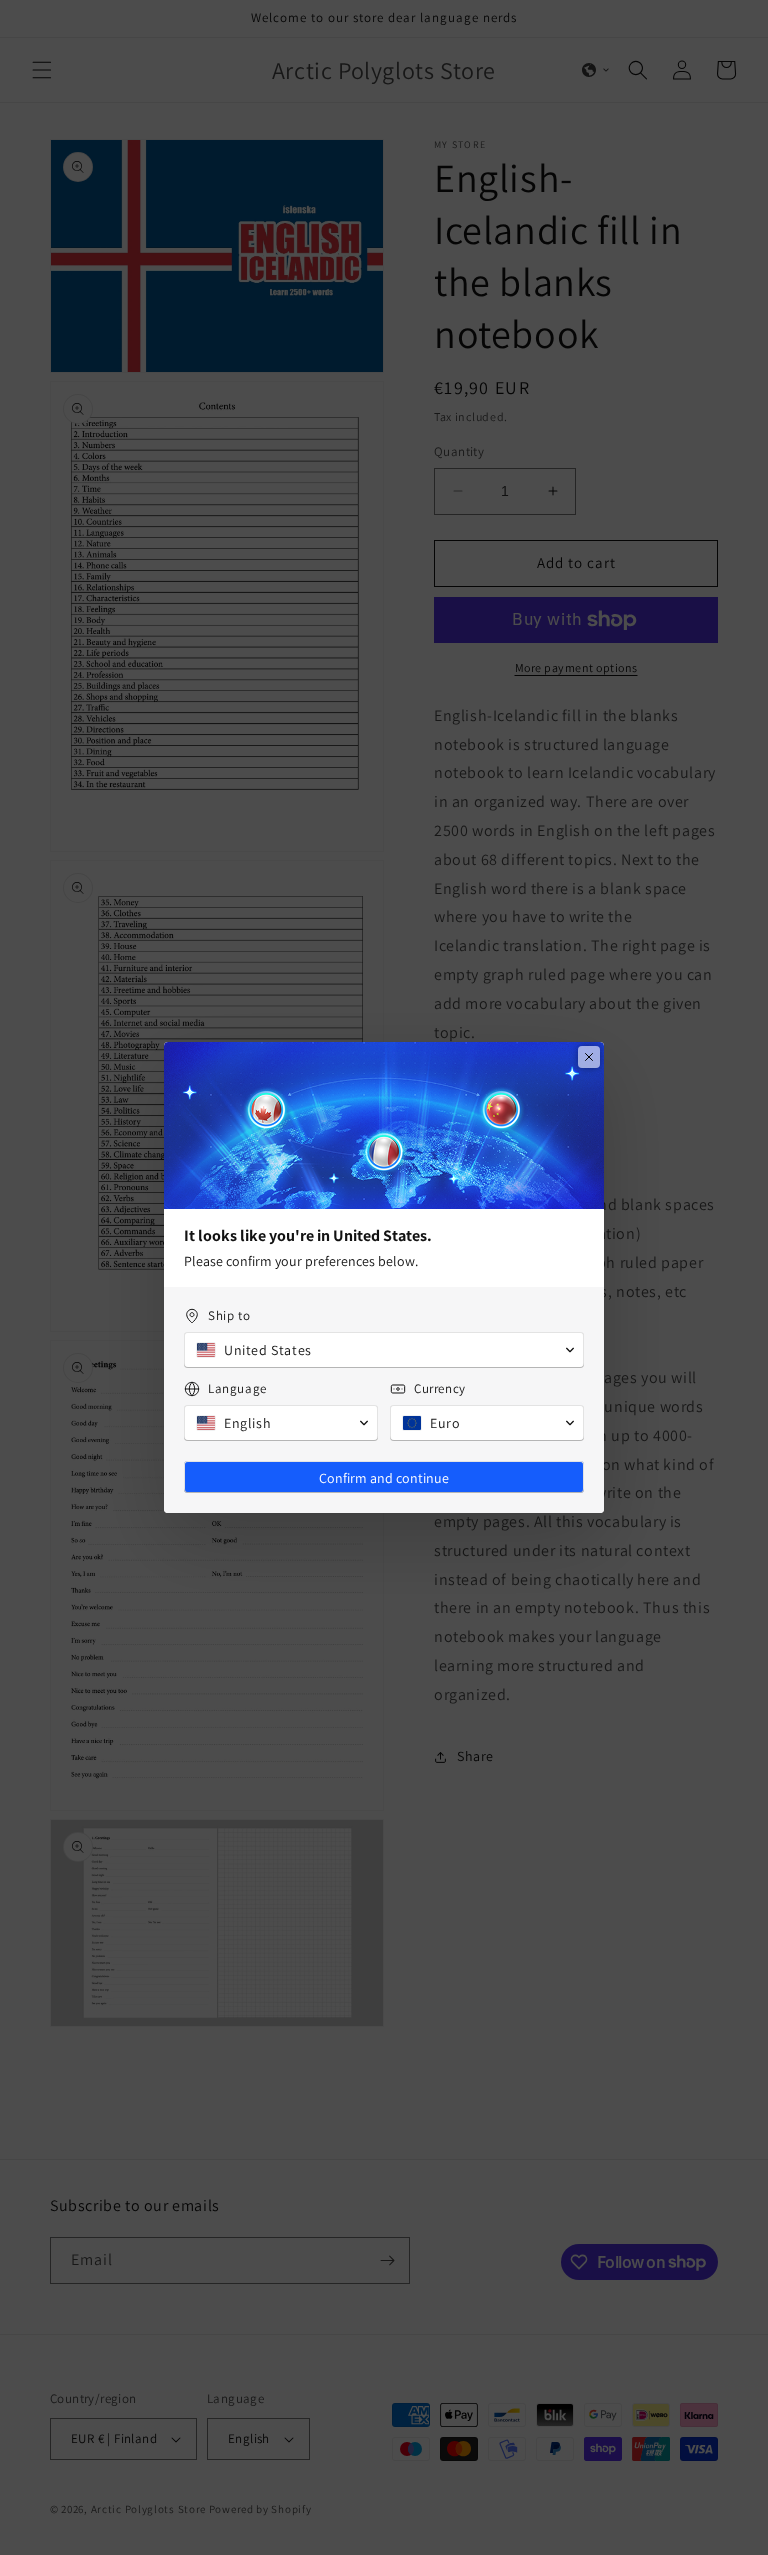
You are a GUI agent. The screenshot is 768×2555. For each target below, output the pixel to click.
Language (237, 1388)
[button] (384, 1350)
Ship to (229, 1315)
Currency (440, 1388)
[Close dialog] (589, 1057)
